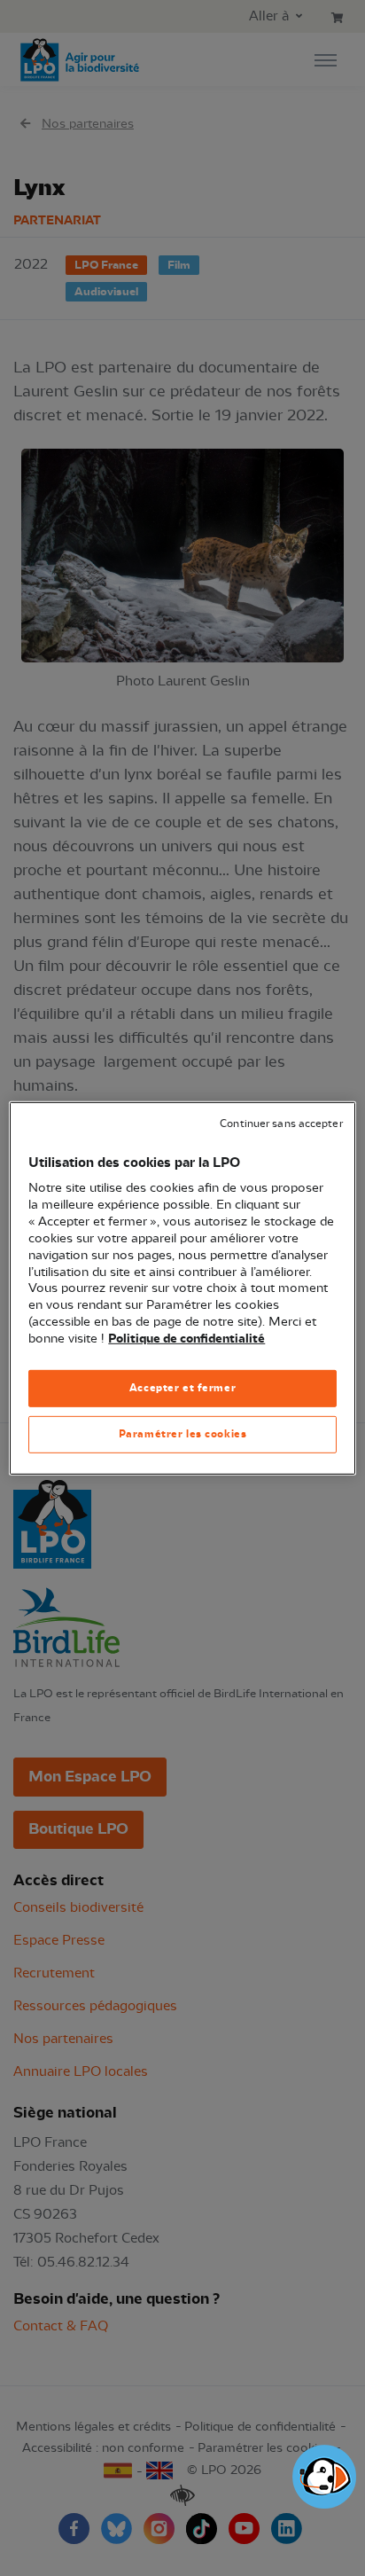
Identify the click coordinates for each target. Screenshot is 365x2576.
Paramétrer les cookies (183, 1434)
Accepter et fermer (182, 1388)
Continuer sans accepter (281, 1123)
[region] (182, 1288)
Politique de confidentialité (186, 1339)
